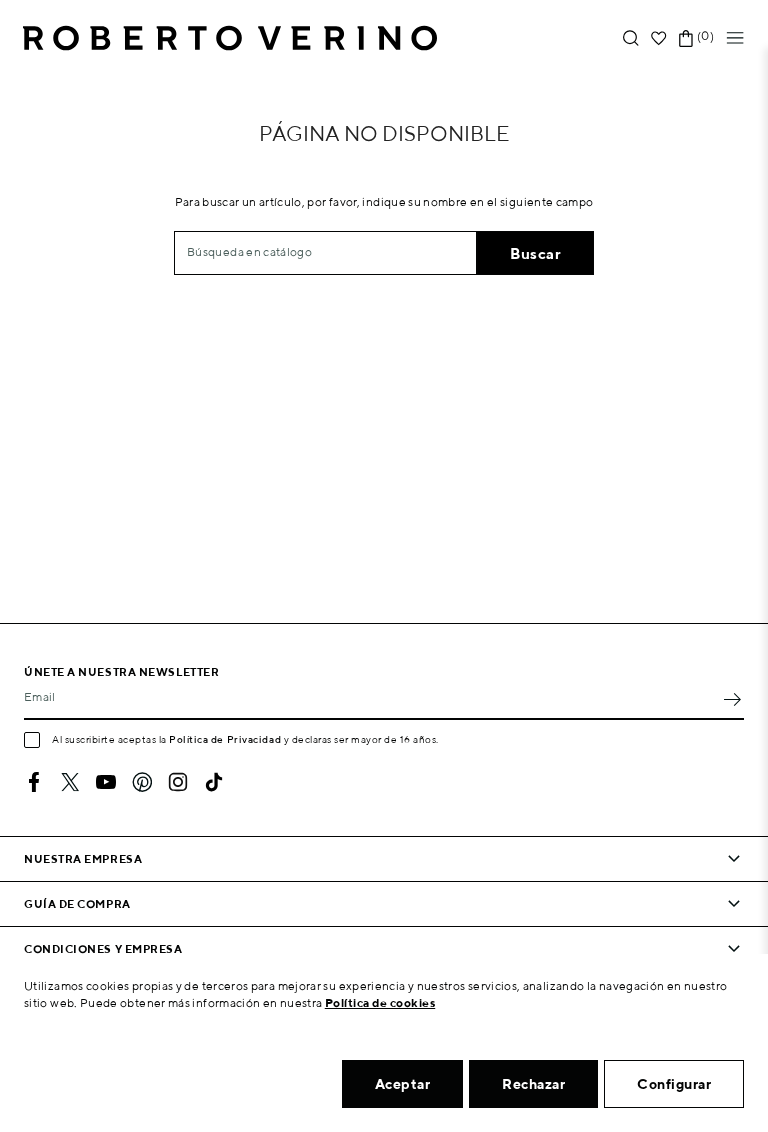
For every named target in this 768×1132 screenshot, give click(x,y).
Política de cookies (380, 1002)
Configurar (674, 1084)
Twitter (70, 782)
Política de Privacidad (225, 739)
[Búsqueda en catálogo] (631, 38)
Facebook (34, 782)
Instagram (178, 782)
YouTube (106, 782)
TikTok (214, 782)
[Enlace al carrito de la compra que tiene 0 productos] (686, 38)
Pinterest (142, 782)
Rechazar (533, 1084)
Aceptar (403, 1084)
